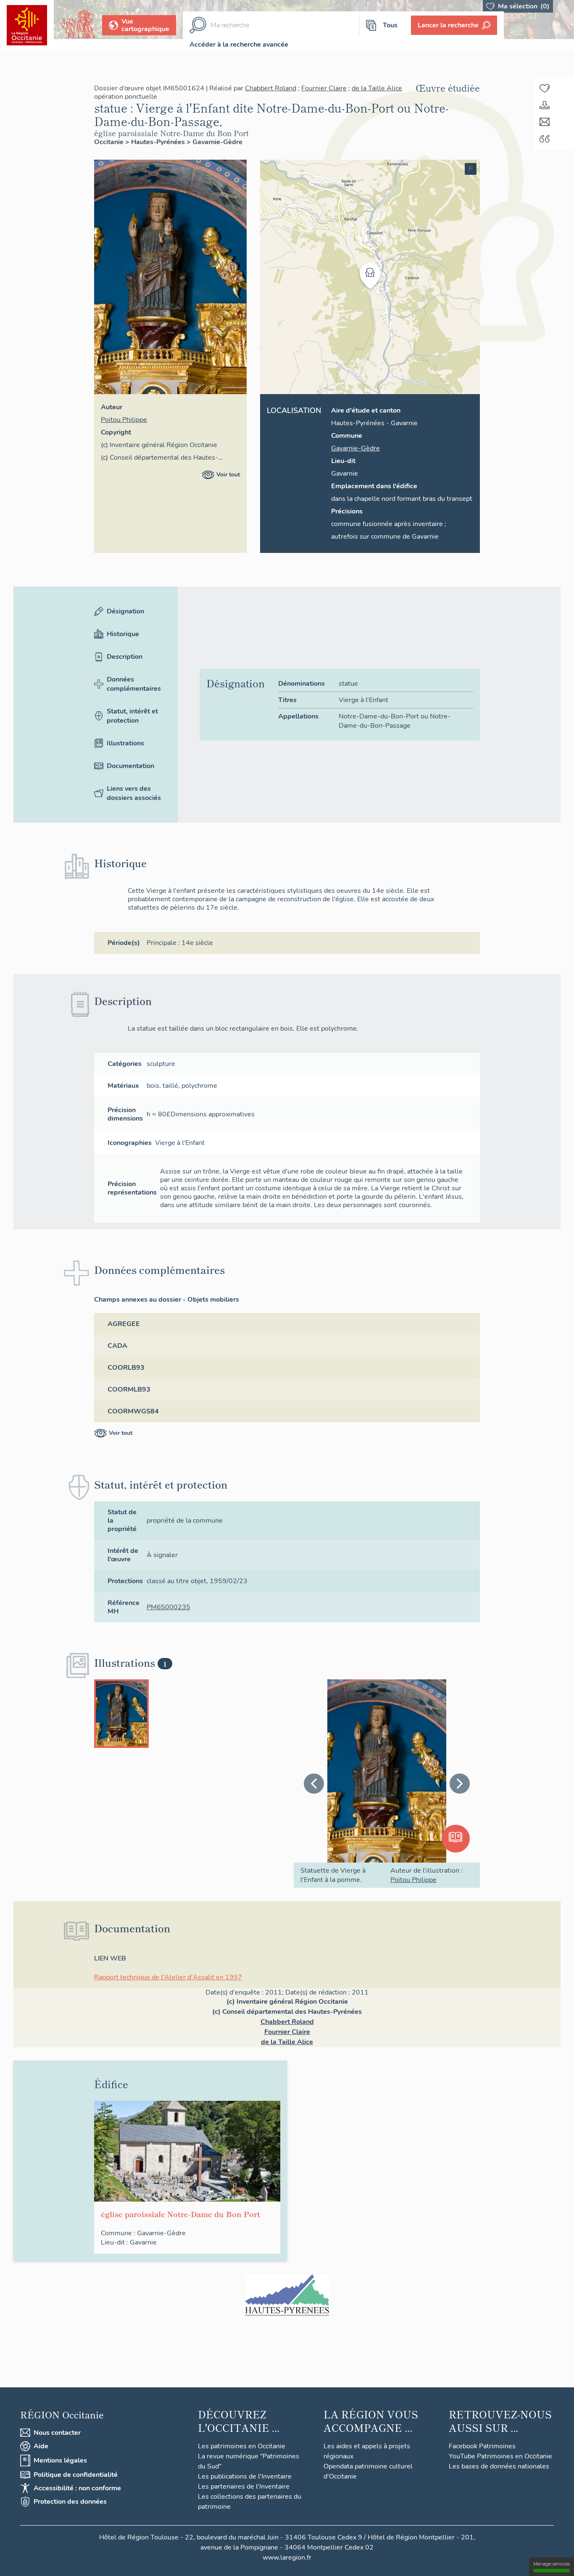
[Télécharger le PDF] (545, 105)
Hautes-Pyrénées (159, 142)
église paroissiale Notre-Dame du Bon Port (171, 133)
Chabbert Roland (271, 88)
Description (125, 657)
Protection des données (70, 2502)
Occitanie (110, 142)
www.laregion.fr (287, 2558)
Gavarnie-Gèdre (217, 142)
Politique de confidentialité (76, 2475)
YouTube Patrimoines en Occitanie (500, 2456)
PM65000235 (169, 1607)
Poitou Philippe (124, 420)
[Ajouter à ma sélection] (545, 88)
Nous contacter (57, 2433)
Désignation (125, 611)
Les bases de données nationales (499, 2466)
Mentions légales (60, 2460)
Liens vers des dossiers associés (134, 793)
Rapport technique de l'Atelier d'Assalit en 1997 (168, 1977)
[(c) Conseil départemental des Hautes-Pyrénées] (287, 2295)
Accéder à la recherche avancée (239, 45)
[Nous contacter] (545, 122)
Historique (123, 634)
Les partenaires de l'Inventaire (244, 2487)
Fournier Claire (324, 88)
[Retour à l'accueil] (27, 25)
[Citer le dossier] (545, 139)
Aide (41, 2446)
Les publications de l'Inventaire (245, 2476)
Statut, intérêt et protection (132, 716)
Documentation (130, 766)
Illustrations (125, 743)
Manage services (552, 2564)
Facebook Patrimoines (482, 2446)
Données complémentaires (134, 684)
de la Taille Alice (377, 88)
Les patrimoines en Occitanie (242, 2446)
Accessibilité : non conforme (77, 2488)
